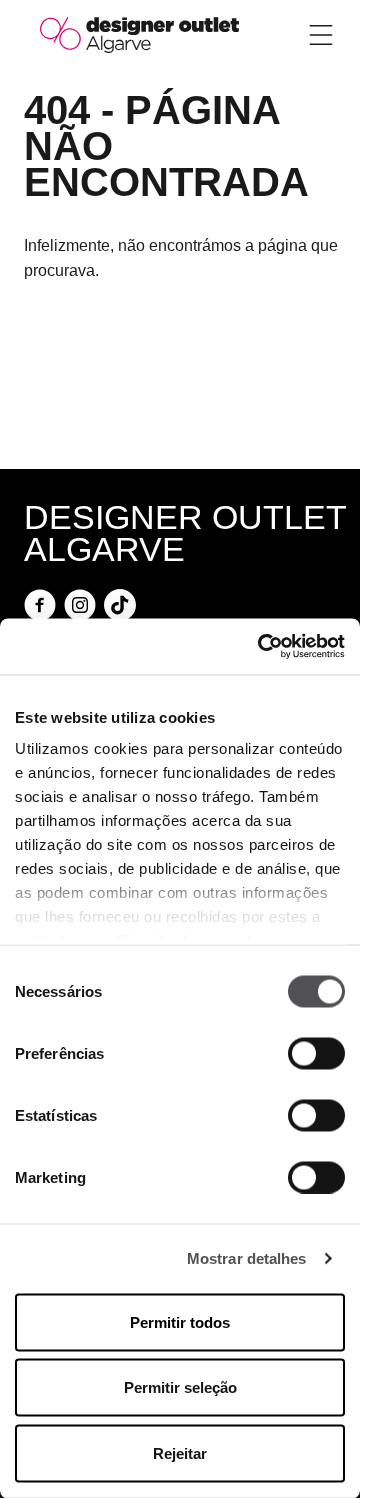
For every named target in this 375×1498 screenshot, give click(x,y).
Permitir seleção (180, 1387)
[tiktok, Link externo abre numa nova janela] (120, 605)
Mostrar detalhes (247, 1258)
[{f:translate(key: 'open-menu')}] (321, 35)
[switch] (316, 1053)
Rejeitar (180, 1452)
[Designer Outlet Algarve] (139, 33)
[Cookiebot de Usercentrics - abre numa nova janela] (260, 647)
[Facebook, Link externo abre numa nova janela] (40, 605)
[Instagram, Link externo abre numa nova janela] (80, 605)
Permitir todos (180, 1321)
